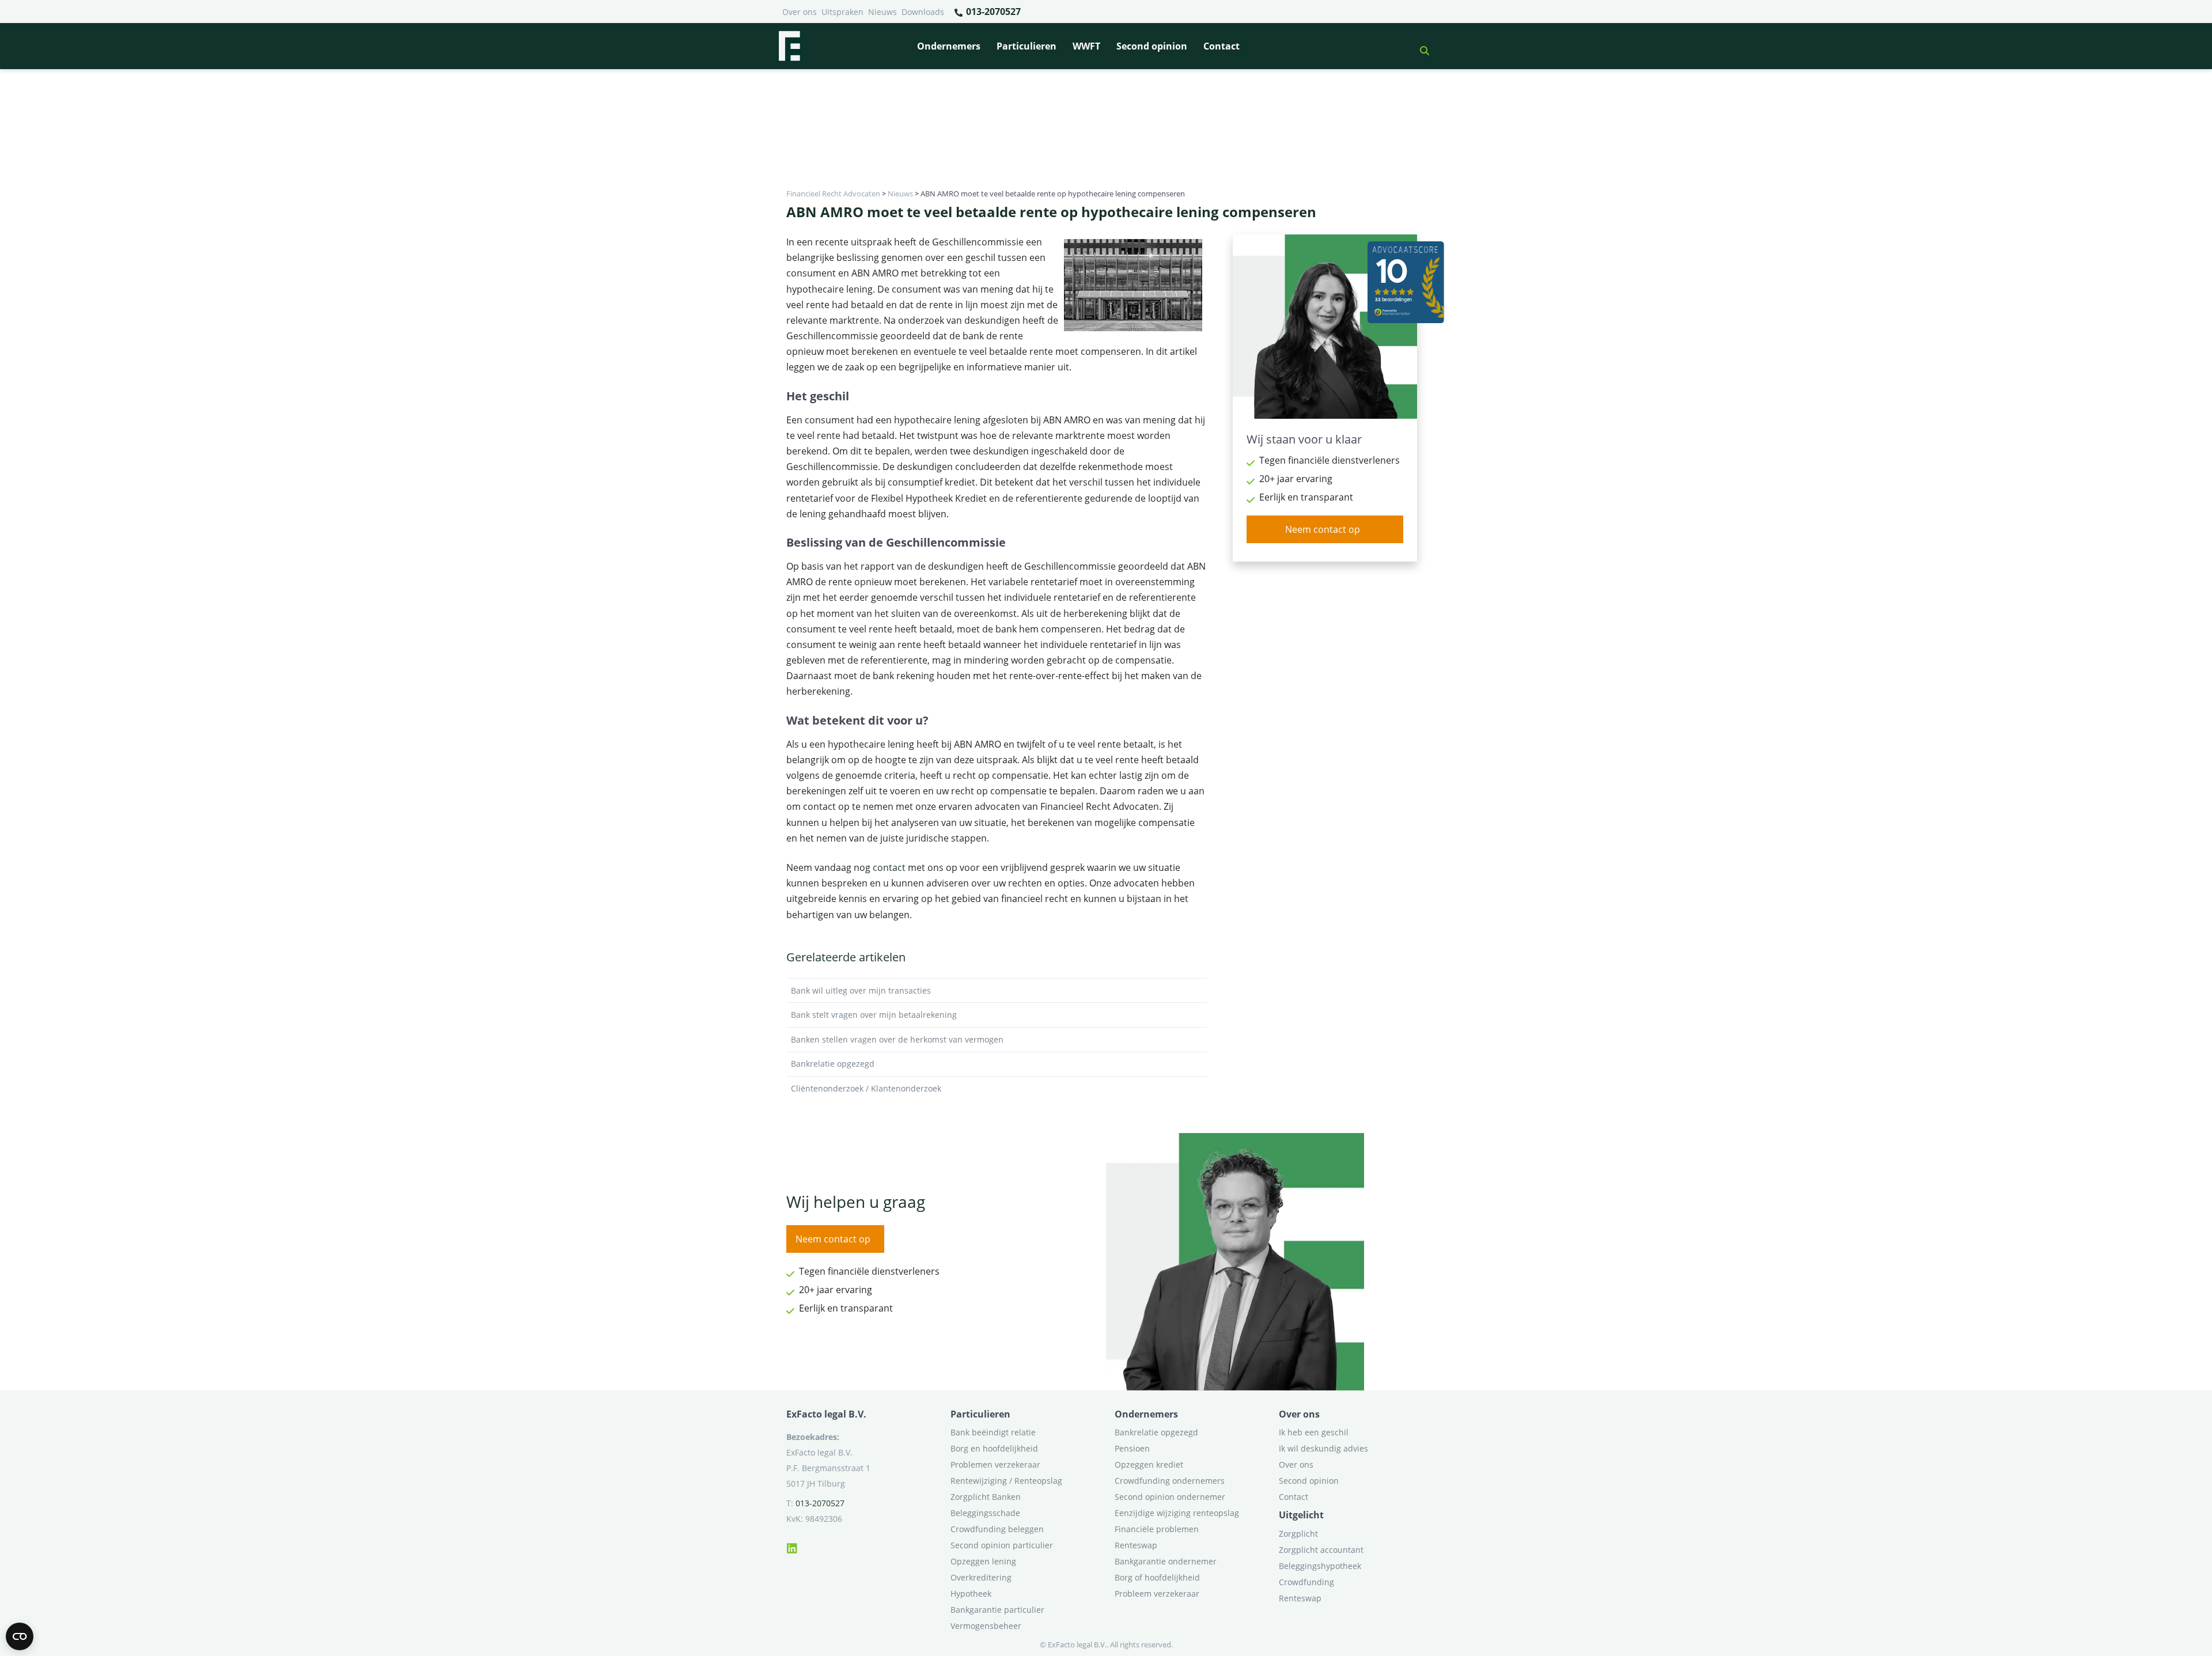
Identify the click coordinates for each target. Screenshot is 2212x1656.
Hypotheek (971, 1594)
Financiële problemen (1157, 1529)
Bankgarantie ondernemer (1166, 1561)
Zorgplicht (1298, 1534)
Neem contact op (1323, 529)
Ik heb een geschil (1314, 1432)
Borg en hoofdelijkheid (994, 1448)
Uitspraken (842, 12)
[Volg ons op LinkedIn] (792, 1547)
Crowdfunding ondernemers (1170, 1481)
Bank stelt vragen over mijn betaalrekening (874, 1015)
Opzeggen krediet (1149, 1464)
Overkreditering (981, 1577)
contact (889, 867)
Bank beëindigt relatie (993, 1432)
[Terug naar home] (789, 46)
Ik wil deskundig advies (1323, 1448)
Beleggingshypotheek (1320, 1566)
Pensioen (1132, 1448)
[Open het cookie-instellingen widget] (20, 1636)
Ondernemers (949, 46)
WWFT (1086, 46)
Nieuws (882, 12)
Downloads (923, 12)
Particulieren (1027, 46)
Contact (1221, 46)
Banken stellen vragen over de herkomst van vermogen (897, 1039)
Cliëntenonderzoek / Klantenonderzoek (866, 1088)
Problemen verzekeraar (995, 1464)
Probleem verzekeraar (1157, 1594)
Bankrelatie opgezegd (833, 1064)
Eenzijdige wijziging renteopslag (1177, 1513)
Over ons (800, 12)
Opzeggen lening (983, 1561)
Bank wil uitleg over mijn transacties (861, 990)
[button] (1420, 46)
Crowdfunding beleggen (997, 1529)
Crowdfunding (1306, 1582)
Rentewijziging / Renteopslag (1006, 1481)
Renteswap (1136, 1545)
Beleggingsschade (985, 1513)
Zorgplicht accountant (1321, 1550)
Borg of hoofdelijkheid (1157, 1577)
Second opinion (1152, 46)
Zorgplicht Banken (986, 1497)
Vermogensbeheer (986, 1626)
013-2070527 (992, 12)
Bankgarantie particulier (997, 1610)
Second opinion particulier (1002, 1545)
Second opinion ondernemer (1170, 1497)
